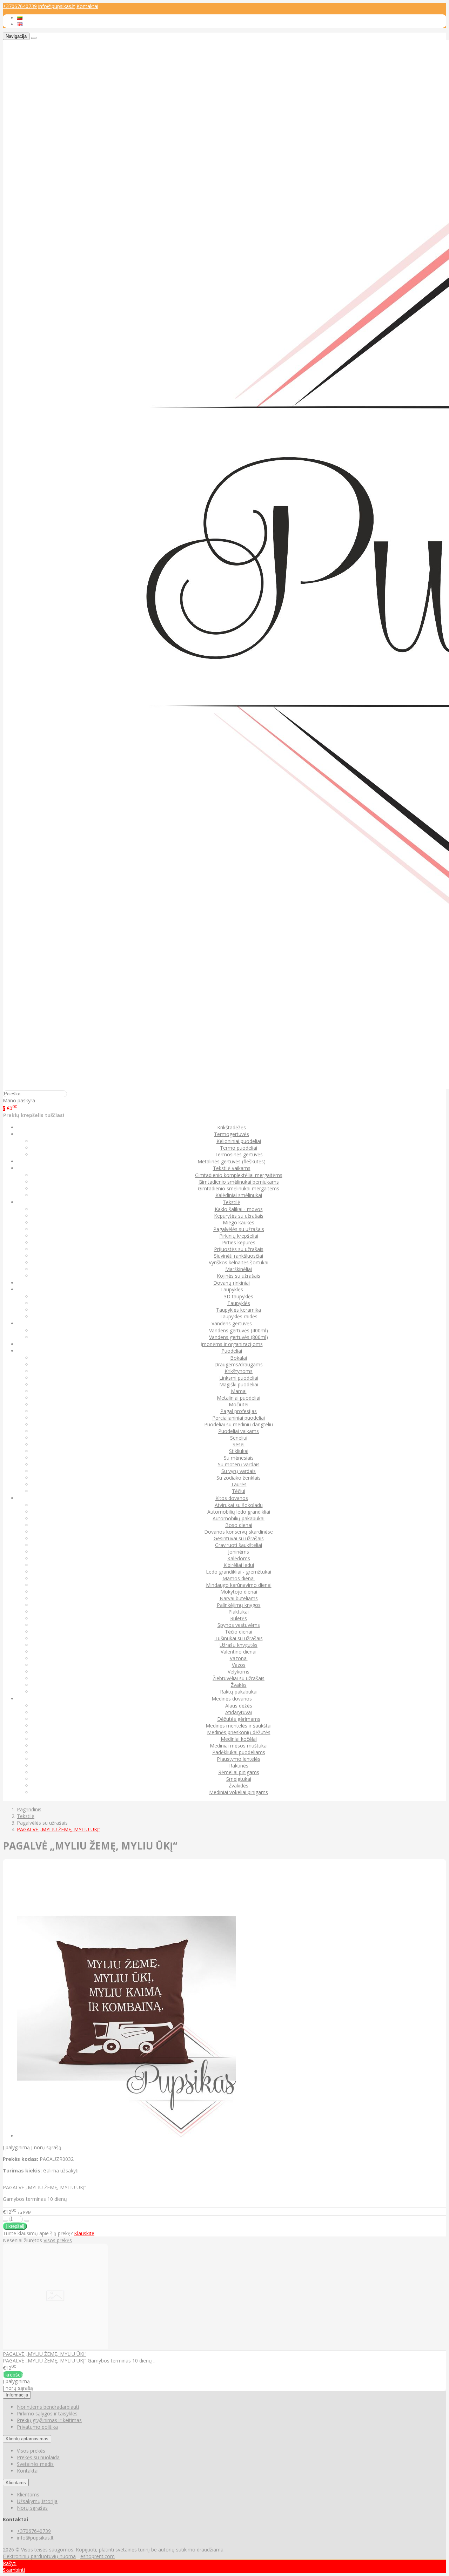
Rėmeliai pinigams (239, 1772)
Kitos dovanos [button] (232, 1498)
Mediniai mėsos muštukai (239, 1746)
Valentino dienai (239, 1652)
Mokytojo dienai (239, 1592)
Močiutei (239, 1404)
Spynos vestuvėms (239, 1625)
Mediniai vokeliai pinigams (239, 1792)
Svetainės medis (35, 2464)
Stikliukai (239, 1451)
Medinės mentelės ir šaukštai (239, 1726)
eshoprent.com (98, 2556)
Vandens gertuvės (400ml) (239, 1330)
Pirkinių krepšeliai (239, 1236)
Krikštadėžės (232, 1127)
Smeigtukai (239, 1779)
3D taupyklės (239, 1296)
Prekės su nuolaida (38, 2457)
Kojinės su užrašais (239, 1276)
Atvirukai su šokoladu (239, 1505)
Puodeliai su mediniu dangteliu (239, 1424)
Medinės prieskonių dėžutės (239, 1732)
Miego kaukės (239, 1222)
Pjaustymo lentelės (239, 1759)
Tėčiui (239, 1491)
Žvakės (239, 1685)
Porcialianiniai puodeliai (239, 1418)
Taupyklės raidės (239, 1316)
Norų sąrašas (32, 2508)
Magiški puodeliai (239, 1384)
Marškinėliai (239, 1269)
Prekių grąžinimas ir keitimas (49, 2420)
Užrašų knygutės (239, 1645)
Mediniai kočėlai (239, 1739)
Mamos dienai (239, 1578)
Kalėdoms (239, 1558)
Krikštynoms (239, 1371)
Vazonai (239, 1658)
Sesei (239, 1444)
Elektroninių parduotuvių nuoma (39, 2556)
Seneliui (239, 1438)
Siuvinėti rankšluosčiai (239, 1256)
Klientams (16, 2483)
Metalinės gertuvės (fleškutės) (232, 1161)
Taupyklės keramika (239, 1310)
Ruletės (239, 1618)
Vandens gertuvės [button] (232, 1323)
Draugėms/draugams (239, 1364)
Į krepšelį (13, 2375)
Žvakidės (239, 1786)
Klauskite (84, 2233)
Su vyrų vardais (239, 1471)
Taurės (239, 1484)
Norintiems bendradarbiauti (48, 2407)
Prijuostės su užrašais (239, 1249)
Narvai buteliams (239, 1598)
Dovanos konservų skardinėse (239, 1532)
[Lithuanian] (20, 18)
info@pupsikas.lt (57, 6)
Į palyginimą (16, 2147)
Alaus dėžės (239, 1706)
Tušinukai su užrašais (239, 1638)
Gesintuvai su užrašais (239, 1538)
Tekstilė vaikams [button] (232, 1168)
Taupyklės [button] (232, 1289)
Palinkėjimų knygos (239, 1605)
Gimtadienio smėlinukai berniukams (239, 1182)
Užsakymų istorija (37, 2501)
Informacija (17, 2395)
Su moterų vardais (239, 1464)
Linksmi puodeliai (239, 1378)
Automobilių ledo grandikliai (239, 1512)
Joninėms (239, 1552)
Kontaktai (87, 6)
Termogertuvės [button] (232, 1134)
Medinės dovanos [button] (232, 1699)
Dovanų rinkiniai (232, 1283)
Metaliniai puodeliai (239, 1398)
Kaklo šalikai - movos (239, 1209)
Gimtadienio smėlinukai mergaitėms (239, 1188)
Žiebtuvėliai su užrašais (239, 1678)
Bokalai (239, 1358)
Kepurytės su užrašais (239, 1216)
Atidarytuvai (239, 1712)
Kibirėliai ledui (239, 1565)
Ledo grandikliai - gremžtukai (239, 1572)
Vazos (239, 1665)
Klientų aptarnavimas (27, 2439)
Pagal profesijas (239, 1411)
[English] (20, 24)
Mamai (239, 1391)
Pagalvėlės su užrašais (239, 1229)
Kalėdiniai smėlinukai (239, 1195)
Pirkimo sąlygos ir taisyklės (47, 2413)
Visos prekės (58, 2240)
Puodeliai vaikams (239, 1431)
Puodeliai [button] (232, 1351)
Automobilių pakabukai (239, 1518)
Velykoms (239, 1672)
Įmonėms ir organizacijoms (232, 1344)
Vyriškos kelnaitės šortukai (239, 1262)
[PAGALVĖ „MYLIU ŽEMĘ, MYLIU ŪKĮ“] (55, 2347)
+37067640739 (20, 6)
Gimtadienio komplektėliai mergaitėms (239, 1175)
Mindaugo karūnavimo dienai (239, 1585)
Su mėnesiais (239, 1458)
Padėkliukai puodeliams (239, 1752)
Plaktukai (239, 1612)
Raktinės (239, 1766)
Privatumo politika (37, 2427)
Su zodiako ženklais (239, 1478)
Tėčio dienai (239, 1632)
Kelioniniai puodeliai (239, 1141)
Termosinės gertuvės (239, 1154)
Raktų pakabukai (239, 1692)
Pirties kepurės (239, 1242)
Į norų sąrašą (46, 2147)
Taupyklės (239, 1303)
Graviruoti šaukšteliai (239, 1545)
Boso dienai (239, 1525)
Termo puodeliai (239, 1148)
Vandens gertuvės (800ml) (239, 1337)
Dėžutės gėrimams (239, 1719)
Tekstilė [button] (232, 1202)
